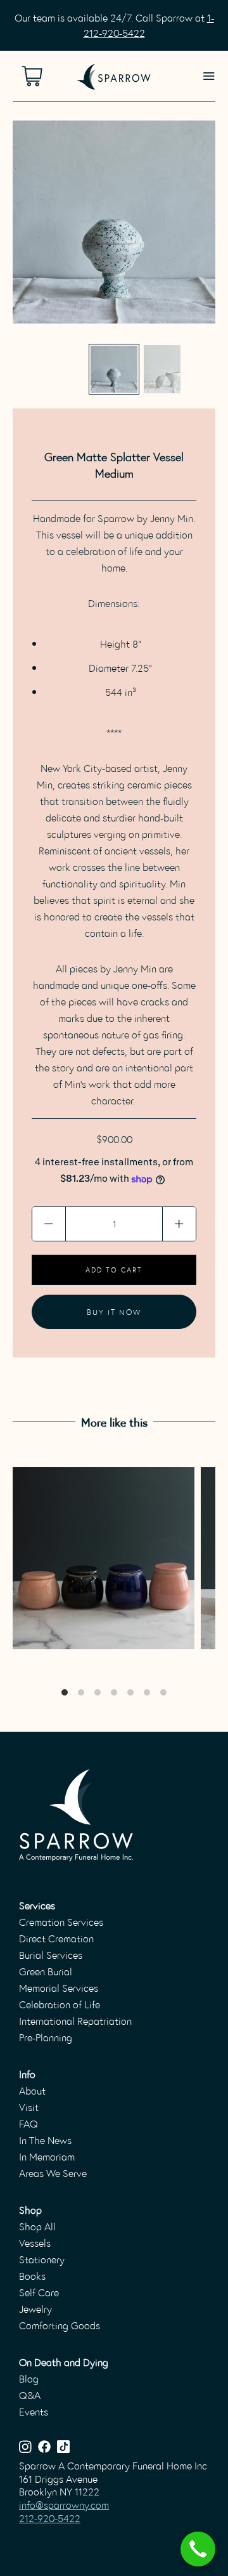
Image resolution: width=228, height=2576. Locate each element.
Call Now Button (198, 2549)
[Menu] (209, 76)
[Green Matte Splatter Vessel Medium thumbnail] (114, 369)
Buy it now (114, 1311)
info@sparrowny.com (64, 2505)
